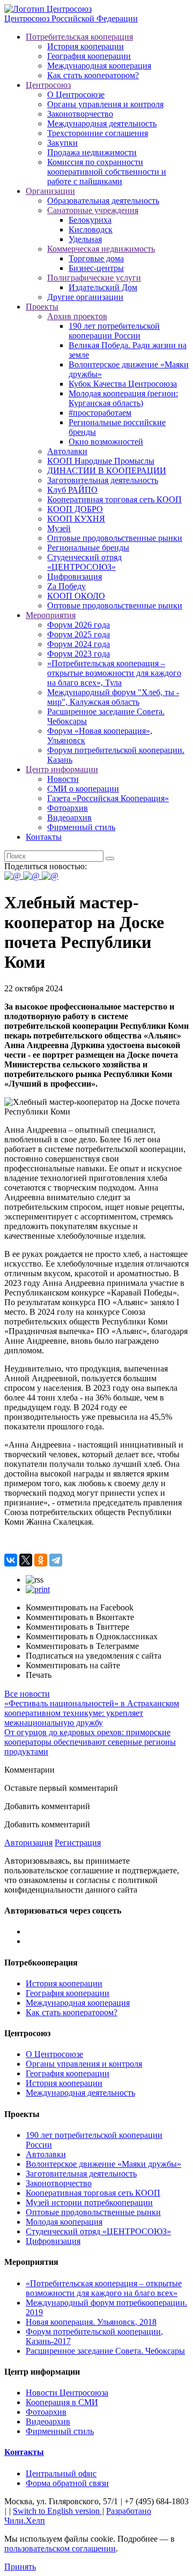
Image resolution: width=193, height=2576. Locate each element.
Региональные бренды (88, 548)
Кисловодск (91, 229)
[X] (26, 1560)
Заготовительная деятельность (103, 480)
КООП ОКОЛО (76, 596)
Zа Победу (66, 586)
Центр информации (62, 769)
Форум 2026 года (79, 625)
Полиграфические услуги (94, 278)
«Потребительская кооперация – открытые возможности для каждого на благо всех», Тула (114, 673)
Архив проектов (77, 316)
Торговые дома (96, 258)
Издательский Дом (103, 287)
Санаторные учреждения (93, 210)
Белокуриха (90, 220)
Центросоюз (48, 85)
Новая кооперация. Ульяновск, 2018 (91, 2322)
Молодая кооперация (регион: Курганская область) (123, 398)
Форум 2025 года (79, 634)
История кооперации (86, 46)
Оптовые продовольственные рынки (115, 538)
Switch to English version (57, 2511)
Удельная (85, 239)
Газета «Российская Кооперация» (108, 798)
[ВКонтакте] (11, 1560)
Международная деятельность (102, 123)
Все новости (27, 1694)
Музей (59, 528)
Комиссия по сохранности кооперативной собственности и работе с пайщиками (107, 172)
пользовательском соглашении (60, 2548)
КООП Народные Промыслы (101, 461)
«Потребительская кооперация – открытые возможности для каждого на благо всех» (104, 2288)
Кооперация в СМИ (62, 2402)
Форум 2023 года (79, 654)
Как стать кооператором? (93, 75)
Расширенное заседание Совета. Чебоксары (105, 2351)
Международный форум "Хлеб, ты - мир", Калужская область (113, 697)
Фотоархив (68, 808)
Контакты (44, 837)
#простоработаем (100, 413)
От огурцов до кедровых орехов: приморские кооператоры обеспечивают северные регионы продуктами (90, 1742)
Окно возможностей (106, 442)
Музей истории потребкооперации (89, 2202)
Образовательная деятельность (103, 201)
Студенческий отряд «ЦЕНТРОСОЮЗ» (84, 562)
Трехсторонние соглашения (98, 133)
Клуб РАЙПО (72, 490)
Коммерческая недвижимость (101, 249)
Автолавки (67, 451)
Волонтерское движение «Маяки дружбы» (103, 2164)
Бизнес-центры (96, 268)
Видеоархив (69, 818)
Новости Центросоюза (67, 2393)
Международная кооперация (99, 66)
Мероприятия (51, 615)
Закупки (62, 143)
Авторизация (28, 1843)
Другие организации (85, 297)
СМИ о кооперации (83, 789)
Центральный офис (61, 2473)
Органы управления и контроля (105, 104)
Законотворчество (80, 114)
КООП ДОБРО (75, 509)
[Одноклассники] (41, 1560)
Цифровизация (75, 577)
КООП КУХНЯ (76, 519)
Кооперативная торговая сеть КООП (114, 499)
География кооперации (89, 56)
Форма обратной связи (67, 2483)
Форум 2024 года (79, 644)
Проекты (42, 307)
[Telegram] (56, 1560)
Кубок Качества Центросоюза (123, 384)
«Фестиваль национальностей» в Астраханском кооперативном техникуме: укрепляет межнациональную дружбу (92, 1713)
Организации (50, 191)
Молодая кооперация (64, 2222)
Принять (20, 2567)
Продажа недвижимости (92, 152)
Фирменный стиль (81, 827)
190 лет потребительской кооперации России (114, 331)
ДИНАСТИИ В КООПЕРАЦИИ (107, 470)
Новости (63, 779)
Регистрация (78, 1843)
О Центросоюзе (76, 95)
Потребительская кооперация (79, 37)
